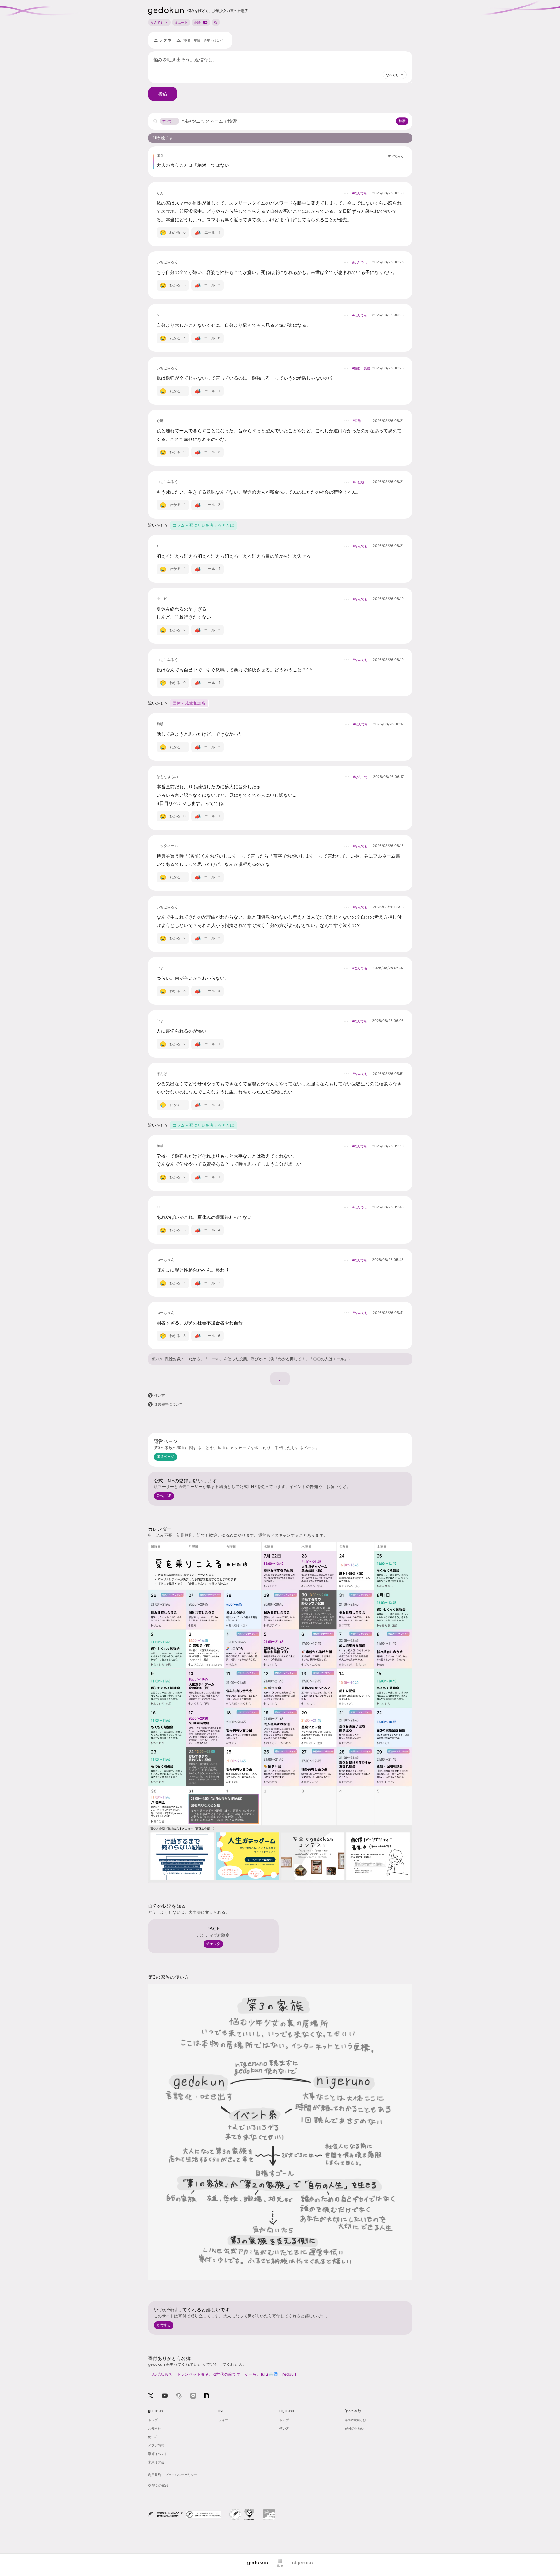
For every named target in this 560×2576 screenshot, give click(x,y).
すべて (167, 121)
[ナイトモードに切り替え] (216, 22)
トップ (153, 2420)
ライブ (223, 2420)
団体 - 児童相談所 (189, 703)
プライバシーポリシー (181, 2475)
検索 (402, 121)
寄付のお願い (355, 2428)
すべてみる (396, 156)
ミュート (181, 22)
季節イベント (158, 2454)
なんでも (157, 22)
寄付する (164, 2325)
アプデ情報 (156, 2445)
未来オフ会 (156, 2462)
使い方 (157, 1359)
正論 (197, 22)
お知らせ (155, 2428)
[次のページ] (280, 1379)
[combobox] (395, 75)
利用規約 (155, 2475)
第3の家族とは (356, 2420)
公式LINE (164, 1496)
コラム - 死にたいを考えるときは (204, 525)
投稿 (163, 94)
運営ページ (165, 1457)
